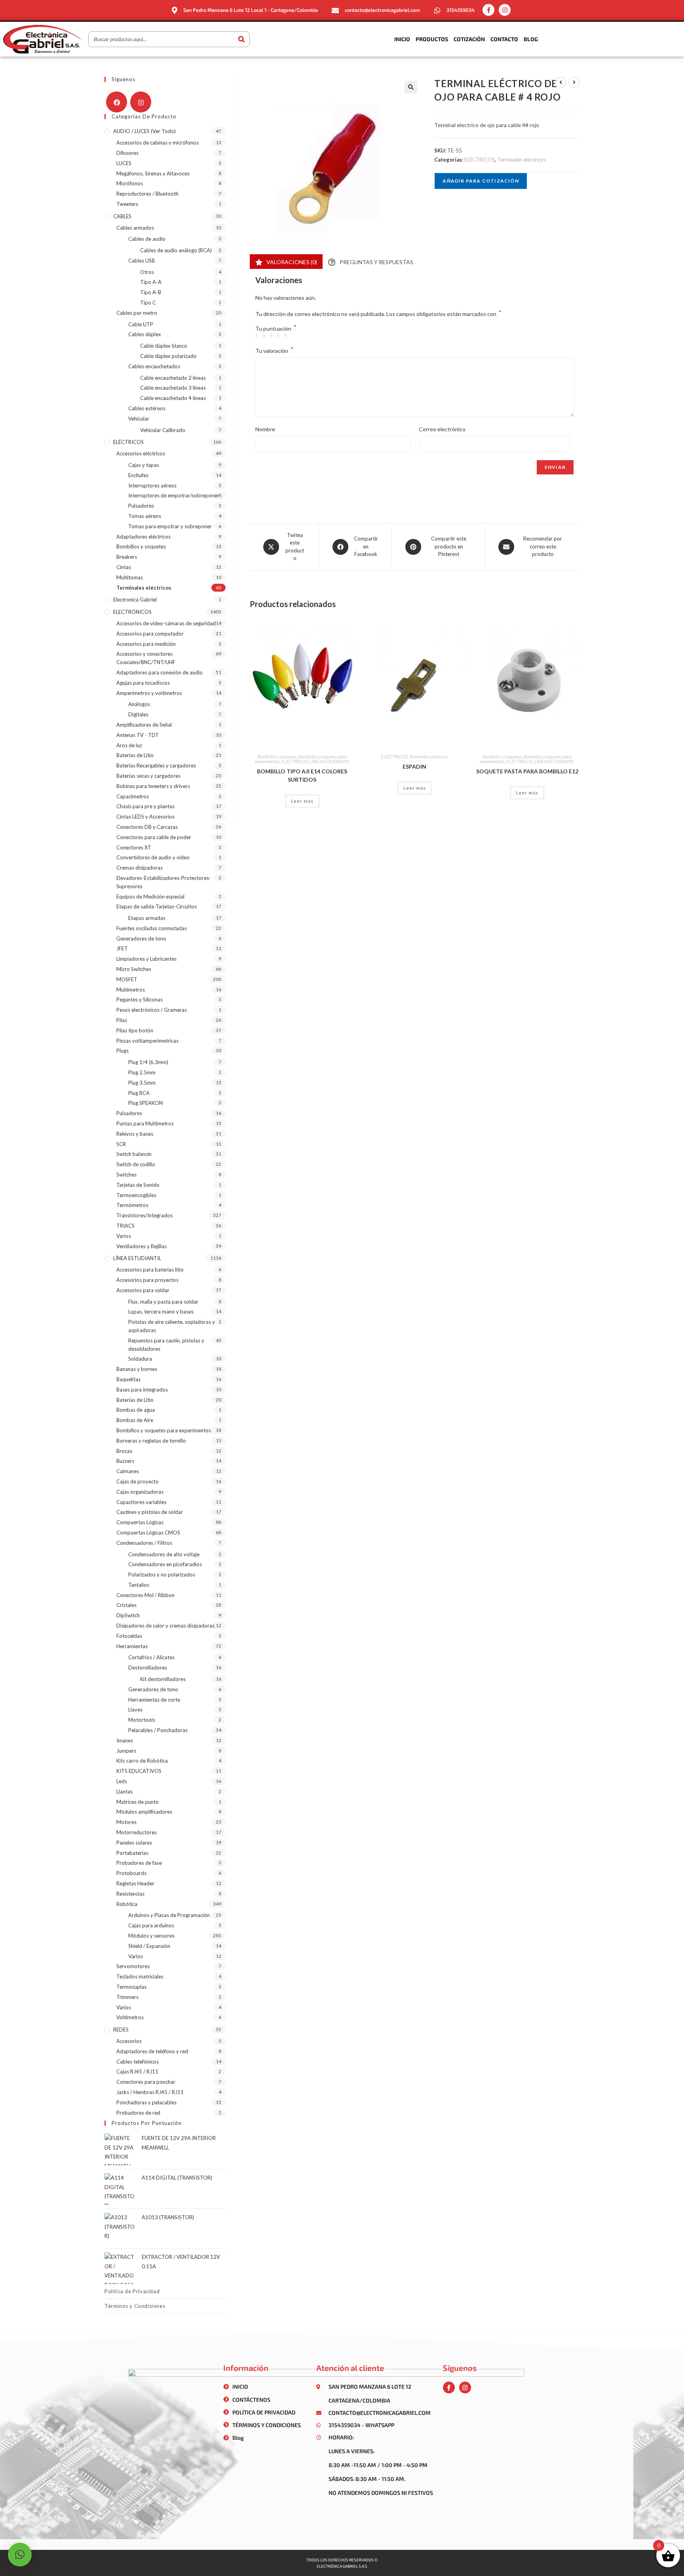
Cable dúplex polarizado (168, 356)
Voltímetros (130, 2017)
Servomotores (133, 1966)
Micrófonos (130, 183)
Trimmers (127, 1997)
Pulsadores (141, 506)
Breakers (127, 557)
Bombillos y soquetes (277, 757)
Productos (432, 39)
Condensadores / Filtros (144, 1543)
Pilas (122, 1020)
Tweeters (127, 204)
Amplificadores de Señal (144, 725)
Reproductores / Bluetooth (147, 194)
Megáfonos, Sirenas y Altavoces (153, 173)
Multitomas (130, 577)
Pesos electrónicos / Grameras (152, 1010)
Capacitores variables (142, 1502)
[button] (411, 87)
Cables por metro (137, 313)
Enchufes (138, 475)
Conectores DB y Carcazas (147, 827)
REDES (121, 2030)
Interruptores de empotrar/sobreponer (174, 495)
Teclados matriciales (140, 1976)
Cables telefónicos (138, 2062)
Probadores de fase (139, 1863)
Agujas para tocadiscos (143, 683)
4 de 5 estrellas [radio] (279, 336)
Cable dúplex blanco (164, 346)
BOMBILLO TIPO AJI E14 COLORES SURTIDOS (302, 775)
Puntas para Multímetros (145, 1123)
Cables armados (135, 228)
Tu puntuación (276, 329)
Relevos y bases (135, 1134)
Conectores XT (134, 847)
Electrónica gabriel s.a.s (342, 2566)
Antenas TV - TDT (138, 735)
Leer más (302, 801)
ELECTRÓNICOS (132, 612)
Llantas (124, 1792)
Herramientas (132, 1646)
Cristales (126, 1605)
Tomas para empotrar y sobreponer (170, 526)
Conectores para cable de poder (154, 837)
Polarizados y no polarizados (162, 1575)
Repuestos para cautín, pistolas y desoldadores (166, 1345)
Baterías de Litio (135, 755)
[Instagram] (505, 10)
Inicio (402, 39)
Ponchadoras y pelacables (146, 2102)
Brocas (124, 1451)
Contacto (504, 39)
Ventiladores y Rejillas (142, 1246)
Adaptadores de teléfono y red (152, 2051)
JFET (122, 948)
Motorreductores (137, 1832)
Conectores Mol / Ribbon (145, 1595)
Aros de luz (129, 745)
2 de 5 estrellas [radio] (265, 336)
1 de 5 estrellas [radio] (258, 336)
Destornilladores (148, 1668)
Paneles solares (134, 1843)
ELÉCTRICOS (480, 160)
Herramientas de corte (154, 1700)
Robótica (127, 1904)
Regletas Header (135, 1883)
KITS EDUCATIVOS (139, 1771)
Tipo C (148, 303)
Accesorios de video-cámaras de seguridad (166, 623)
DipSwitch (128, 1615)
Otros (147, 272)
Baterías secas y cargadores (148, 776)
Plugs (123, 1051)
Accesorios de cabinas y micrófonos (158, 143)
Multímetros (131, 990)
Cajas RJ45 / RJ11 (137, 2071)
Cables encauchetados (154, 366)
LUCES (124, 163)
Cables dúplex (145, 334)
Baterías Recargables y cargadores (156, 765)
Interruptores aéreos (152, 485)
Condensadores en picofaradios (165, 1564)
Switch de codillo (136, 1164)
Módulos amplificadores (144, 1812)
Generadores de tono (141, 939)
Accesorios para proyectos (147, 1280)
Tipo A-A (151, 282)
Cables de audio (147, 239)
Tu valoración (274, 350)
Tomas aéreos (145, 516)
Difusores (127, 153)
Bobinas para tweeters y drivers (153, 786)
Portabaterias (132, 1853)
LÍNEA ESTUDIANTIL (330, 761)
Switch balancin (134, 1154)
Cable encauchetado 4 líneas (173, 398)
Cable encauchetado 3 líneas (173, 388)
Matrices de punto (138, 1802)
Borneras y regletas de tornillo (151, 1441)
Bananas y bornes (137, 1369)
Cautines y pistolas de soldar (150, 1512)
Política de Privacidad (132, 2291)
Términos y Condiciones (135, 2306)
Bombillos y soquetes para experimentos (164, 1430)
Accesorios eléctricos (141, 453)
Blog (531, 39)
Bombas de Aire (135, 1420)
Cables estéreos (147, 408)
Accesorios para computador (150, 634)
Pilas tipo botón (135, 1030)
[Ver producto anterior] (560, 82)
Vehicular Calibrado (163, 430)
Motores (126, 1822)
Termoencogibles (136, 1195)
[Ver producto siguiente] (574, 82)
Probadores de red (138, 2113)
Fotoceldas (129, 1636)
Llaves (135, 1710)
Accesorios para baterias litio (150, 1270)
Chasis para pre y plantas (145, 806)
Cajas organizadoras (140, 1492)
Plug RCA (139, 1093)
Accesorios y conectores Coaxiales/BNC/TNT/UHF (146, 658)
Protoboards (131, 1873)
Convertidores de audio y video (153, 857)
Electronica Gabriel (135, 600)
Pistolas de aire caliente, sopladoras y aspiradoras (172, 1326)
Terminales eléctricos (522, 160)
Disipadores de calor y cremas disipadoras (165, 1626)
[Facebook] (117, 102)
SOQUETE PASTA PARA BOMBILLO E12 (527, 771)
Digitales (138, 714)
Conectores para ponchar (146, 2082)
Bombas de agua (136, 1410)
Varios (124, 1236)
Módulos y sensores (151, 1936)
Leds (122, 1781)
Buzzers (125, 1461)
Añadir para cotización (481, 181)
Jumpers (126, 1751)
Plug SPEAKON (145, 1103)
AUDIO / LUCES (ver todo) (144, 131)
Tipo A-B (151, 292)
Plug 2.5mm (142, 1072)
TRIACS (125, 1226)
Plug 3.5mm (142, 1083)
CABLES (122, 216)
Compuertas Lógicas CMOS (148, 1533)
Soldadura (140, 1359)
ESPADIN (414, 766)
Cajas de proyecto (138, 1481)
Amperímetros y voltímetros (149, 693)
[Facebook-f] (488, 10)
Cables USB (142, 261)
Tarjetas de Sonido (138, 1185)
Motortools (142, 1720)
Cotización (469, 39)
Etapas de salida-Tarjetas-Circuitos (157, 906)
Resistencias (130, 1894)
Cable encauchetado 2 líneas (173, 378)
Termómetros (132, 1205)
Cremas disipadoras (140, 868)
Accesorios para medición (146, 644)
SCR (121, 1144)
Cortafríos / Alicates (151, 1657)
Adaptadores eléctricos (143, 537)
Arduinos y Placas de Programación (169, 1915)
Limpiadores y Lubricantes (146, 959)
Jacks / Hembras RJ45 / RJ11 (150, 2092)
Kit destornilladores (163, 1679)
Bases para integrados (142, 1390)
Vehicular (139, 419)
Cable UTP (141, 324)
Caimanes (128, 1471)
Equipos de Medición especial (150, 897)
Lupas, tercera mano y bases (161, 1312)
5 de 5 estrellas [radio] (287, 336)
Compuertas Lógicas (140, 1522)
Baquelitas (128, 1379)
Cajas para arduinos (151, 1925)
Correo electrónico (442, 429)
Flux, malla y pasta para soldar (163, 1302)
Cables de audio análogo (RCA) (176, 250)
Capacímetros (133, 796)
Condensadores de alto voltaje (164, 1554)
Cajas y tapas (144, 465)
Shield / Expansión (149, 1946)
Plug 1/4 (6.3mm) (148, 1062)
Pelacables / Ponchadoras (158, 1730)
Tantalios (139, 1585)
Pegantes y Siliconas (140, 1000)
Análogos (139, 704)
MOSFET (127, 979)
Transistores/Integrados (144, 1215)
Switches (126, 1175)
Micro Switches (134, 969)
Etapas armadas (147, 918)
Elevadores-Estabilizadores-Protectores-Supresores (164, 882)
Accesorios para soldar (143, 1290)
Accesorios (129, 2041)
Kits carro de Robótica (142, 1761)
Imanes (125, 1740)
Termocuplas (131, 1987)
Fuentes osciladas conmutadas (152, 928)
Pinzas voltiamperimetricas (147, 1041)
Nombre (265, 429)
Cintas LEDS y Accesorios (145, 817)
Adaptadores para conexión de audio (160, 672)
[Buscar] (241, 39)
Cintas (124, 567)
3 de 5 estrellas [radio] (272, 336)
